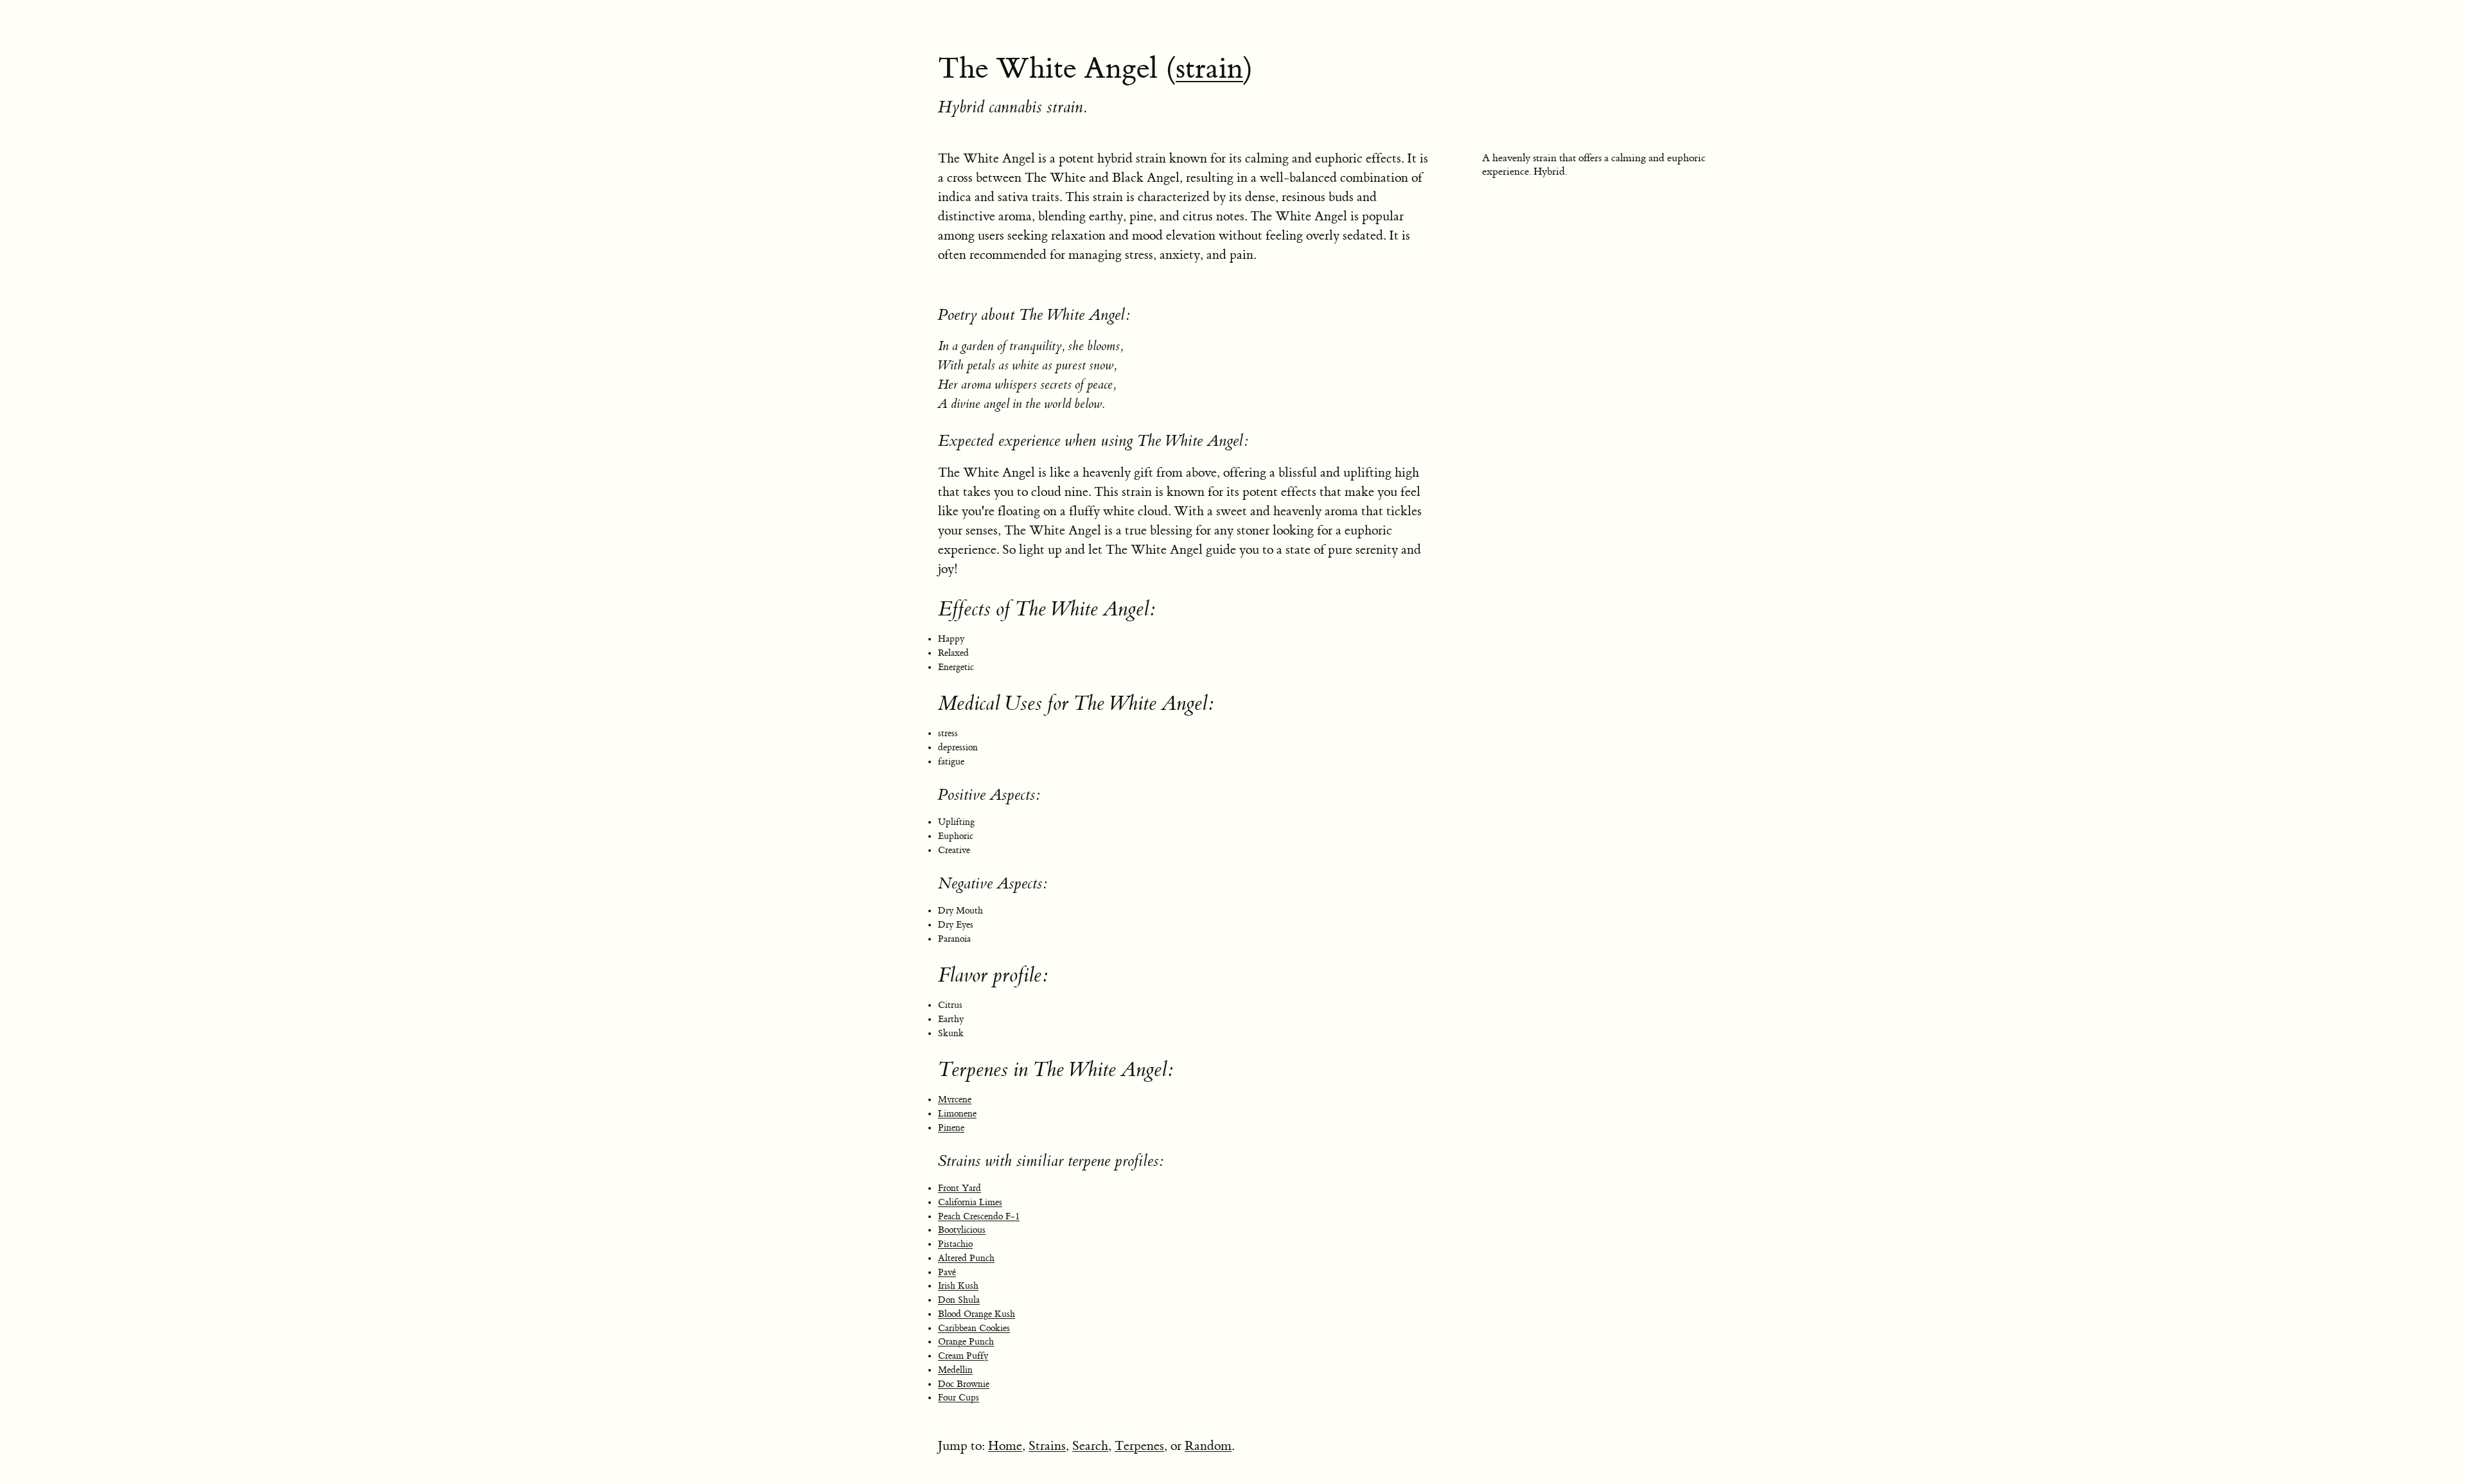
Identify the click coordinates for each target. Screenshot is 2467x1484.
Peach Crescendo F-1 (979, 1217)
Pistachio (955, 1244)
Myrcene (955, 1100)
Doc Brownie (964, 1384)
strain (1209, 69)
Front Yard (959, 1188)
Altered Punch (966, 1259)
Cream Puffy (963, 1356)
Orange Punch (966, 1342)
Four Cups (959, 1398)
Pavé (947, 1273)
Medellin (955, 1370)
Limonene (957, 1114)
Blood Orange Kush (977, 1314)
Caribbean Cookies (974, 1329)
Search (1090, 1446)
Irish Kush (958, 1286)
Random (1208, 1446)
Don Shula (959, 1300)
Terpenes (1139, 1446)
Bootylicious (962, 1230)
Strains (1047, 1446)
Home (1005, 1446)
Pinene (951, 1128)
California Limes (970, 1203)
